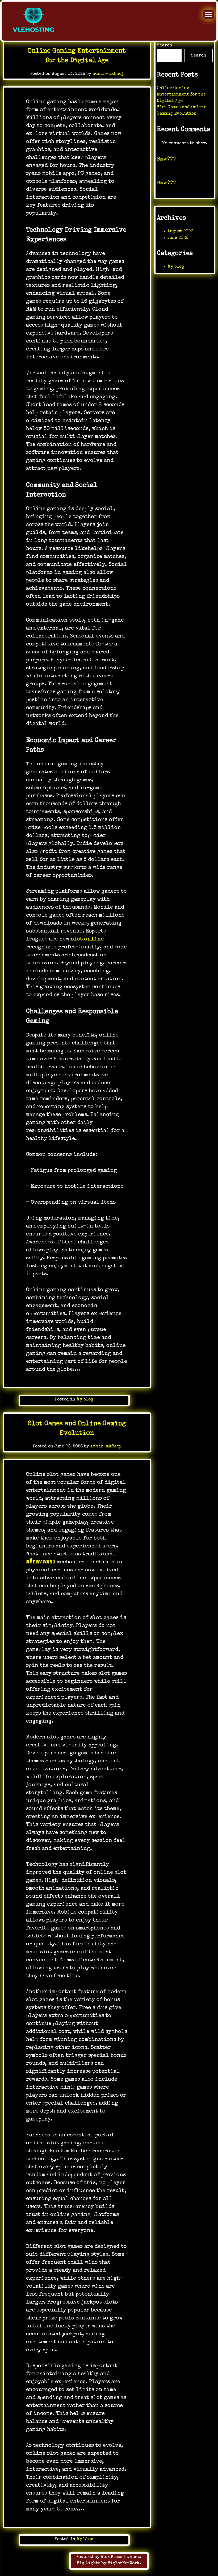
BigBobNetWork (124, 2564)
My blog (85, 1400)
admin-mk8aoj (108, 74)
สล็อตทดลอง (41, 1562)
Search (165, 46)
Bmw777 (167, 159)
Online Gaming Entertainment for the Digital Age (181, 95)
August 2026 (180, 232)
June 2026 (178, 238)
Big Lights (89, 2564)
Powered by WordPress (100, 2557)
